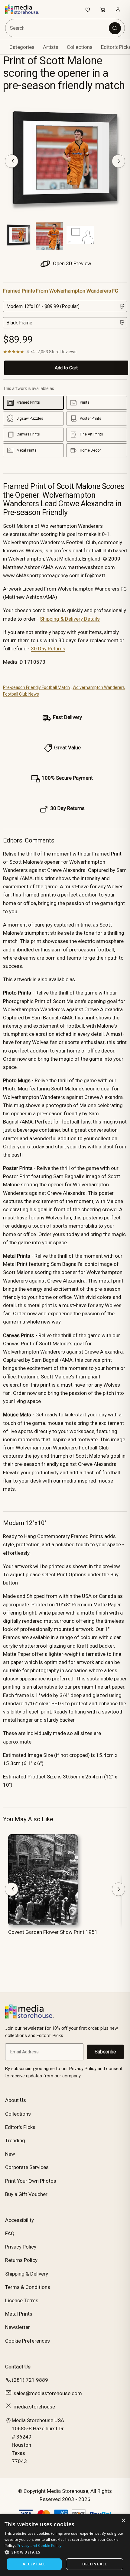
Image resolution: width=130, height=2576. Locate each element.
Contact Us (18, 2367)
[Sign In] (118, 9)
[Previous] (11, 161)
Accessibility (19, 2220)
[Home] (25, 9)
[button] (65, 2552)
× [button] (123, 2521)
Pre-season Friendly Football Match (36, 687)
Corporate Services (27, 2167)
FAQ (10, 2233)
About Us (16, 2100)
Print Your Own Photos (31, 2181)
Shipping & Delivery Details (70, 619)
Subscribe (105, 2052)
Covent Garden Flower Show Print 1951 (53, 1932)
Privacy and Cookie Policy (39, 2545)
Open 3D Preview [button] (71, 263)
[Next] (119, 161)
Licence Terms (22, 2300)
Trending (15, 2140)
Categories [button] (22, 47)
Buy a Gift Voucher (26, 2194)
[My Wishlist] (88, 9)
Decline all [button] (94, 2564)
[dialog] (65, 2545)
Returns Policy (21, 2260)
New (10, 2154)
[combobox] (58, 28)
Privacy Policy (21, 2247)
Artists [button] (51, 47)
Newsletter (18, 2327)
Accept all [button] (34, 2564)
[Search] (115, 28)
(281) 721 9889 (30, 2380)
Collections (80, 47)
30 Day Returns (48, 649)
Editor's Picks (20, 2127)
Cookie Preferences (28, 2341)
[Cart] (103, 9)
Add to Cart (66, 368)
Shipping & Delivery (27, 2274)
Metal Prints (19, 2314)
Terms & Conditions (28, 2287)
